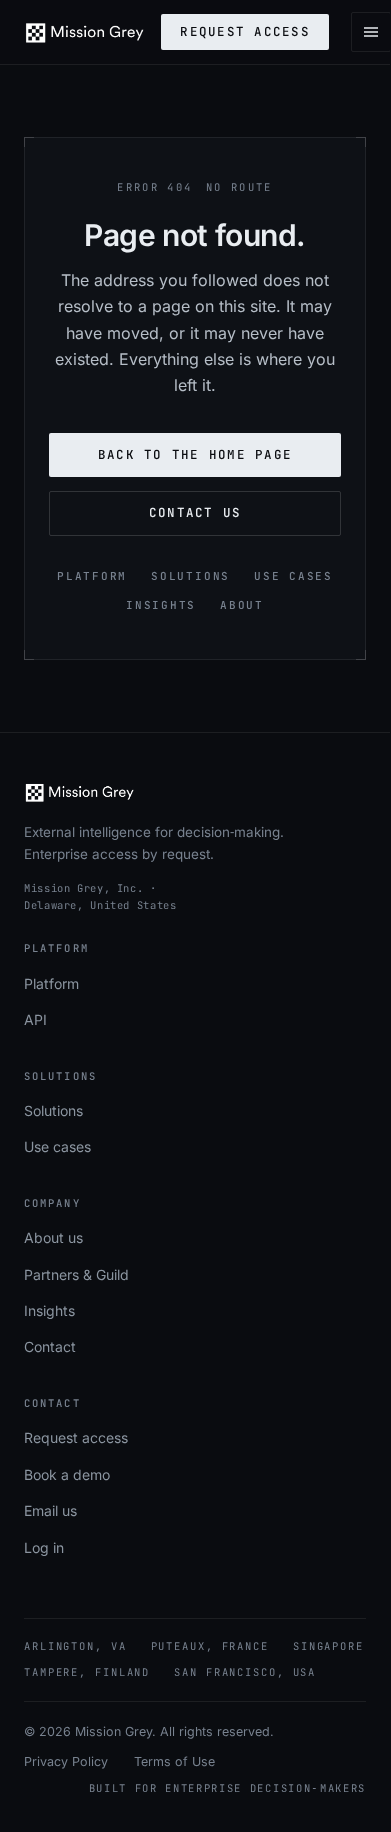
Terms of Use (174, 1761)
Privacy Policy (66, 1761)
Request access (245, 31)
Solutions (190, 576)
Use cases (293, 576)
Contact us (195, 512)
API (35, 1019)
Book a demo (67, 1474)
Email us (50, 1510)
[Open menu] (371, 32)
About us (53, 1237)
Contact (50, 1346)
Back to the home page (195, 454)
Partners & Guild (76, 1274)
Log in (44, 1547)
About (242, 605)
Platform (92, 576)
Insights (161, 605)
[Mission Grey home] (84, 32)
